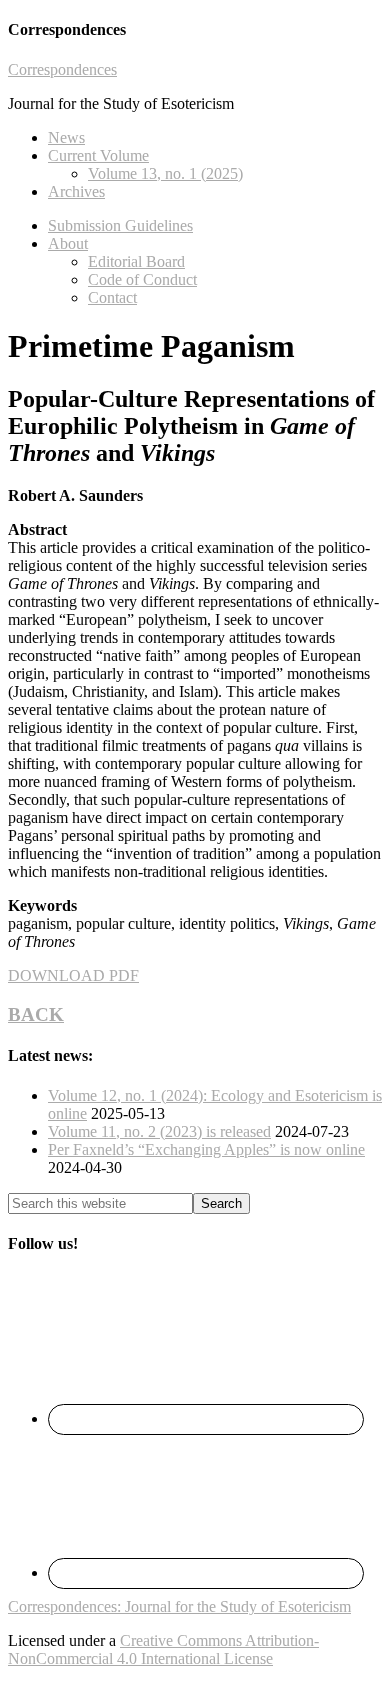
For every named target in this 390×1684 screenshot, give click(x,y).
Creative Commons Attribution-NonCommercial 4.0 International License (163, 1649)
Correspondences (62, 69)
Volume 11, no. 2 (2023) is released (159, 1131)
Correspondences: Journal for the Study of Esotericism (179, 1606)
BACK (36, 1014)
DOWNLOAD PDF (73, 975)
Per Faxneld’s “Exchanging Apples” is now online (206, 1149)
